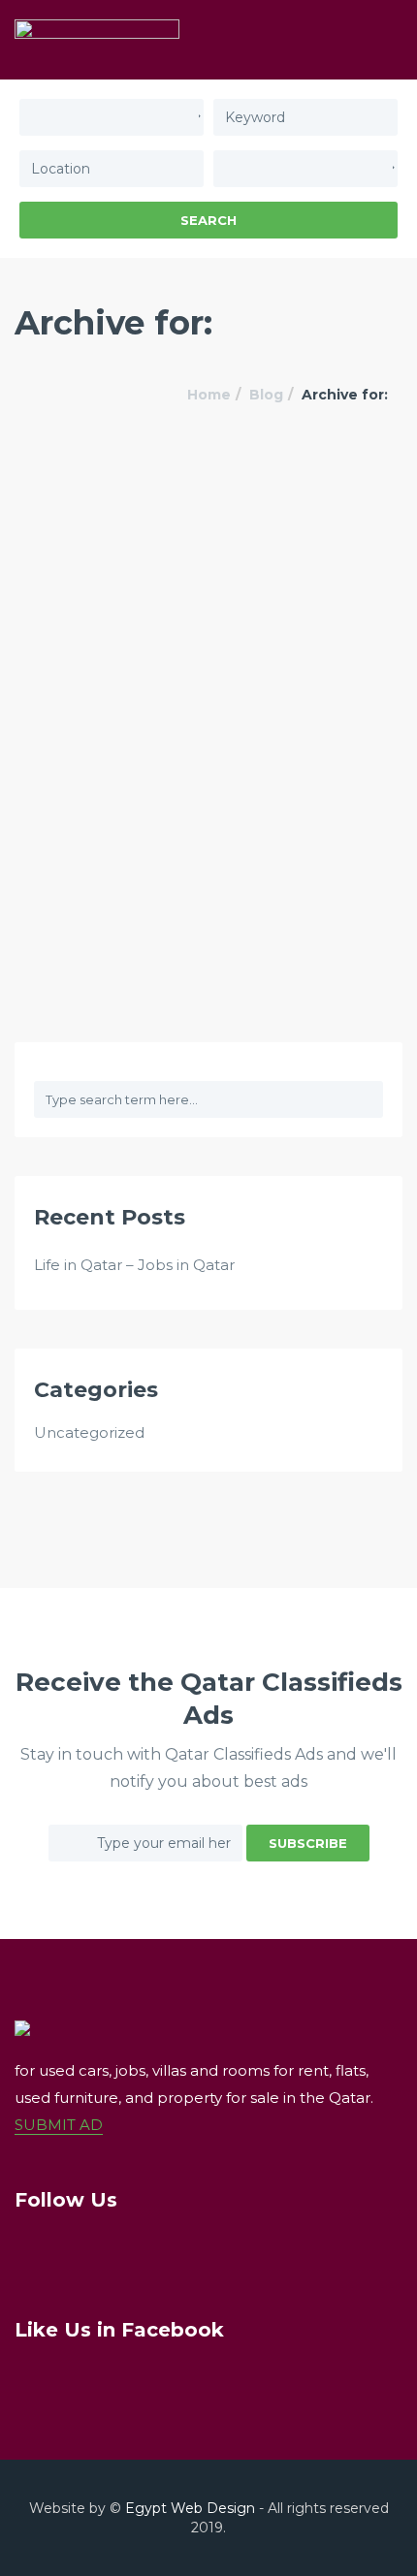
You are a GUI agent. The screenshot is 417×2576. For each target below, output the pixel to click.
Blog (266, 395)
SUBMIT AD (59, 2125)
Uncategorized (89, 1432)
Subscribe (308, 1843)
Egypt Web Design (190, 2508)
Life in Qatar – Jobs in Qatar (134, 1265)
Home (209, 395)
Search (208, 220)
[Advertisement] (208, 669)
